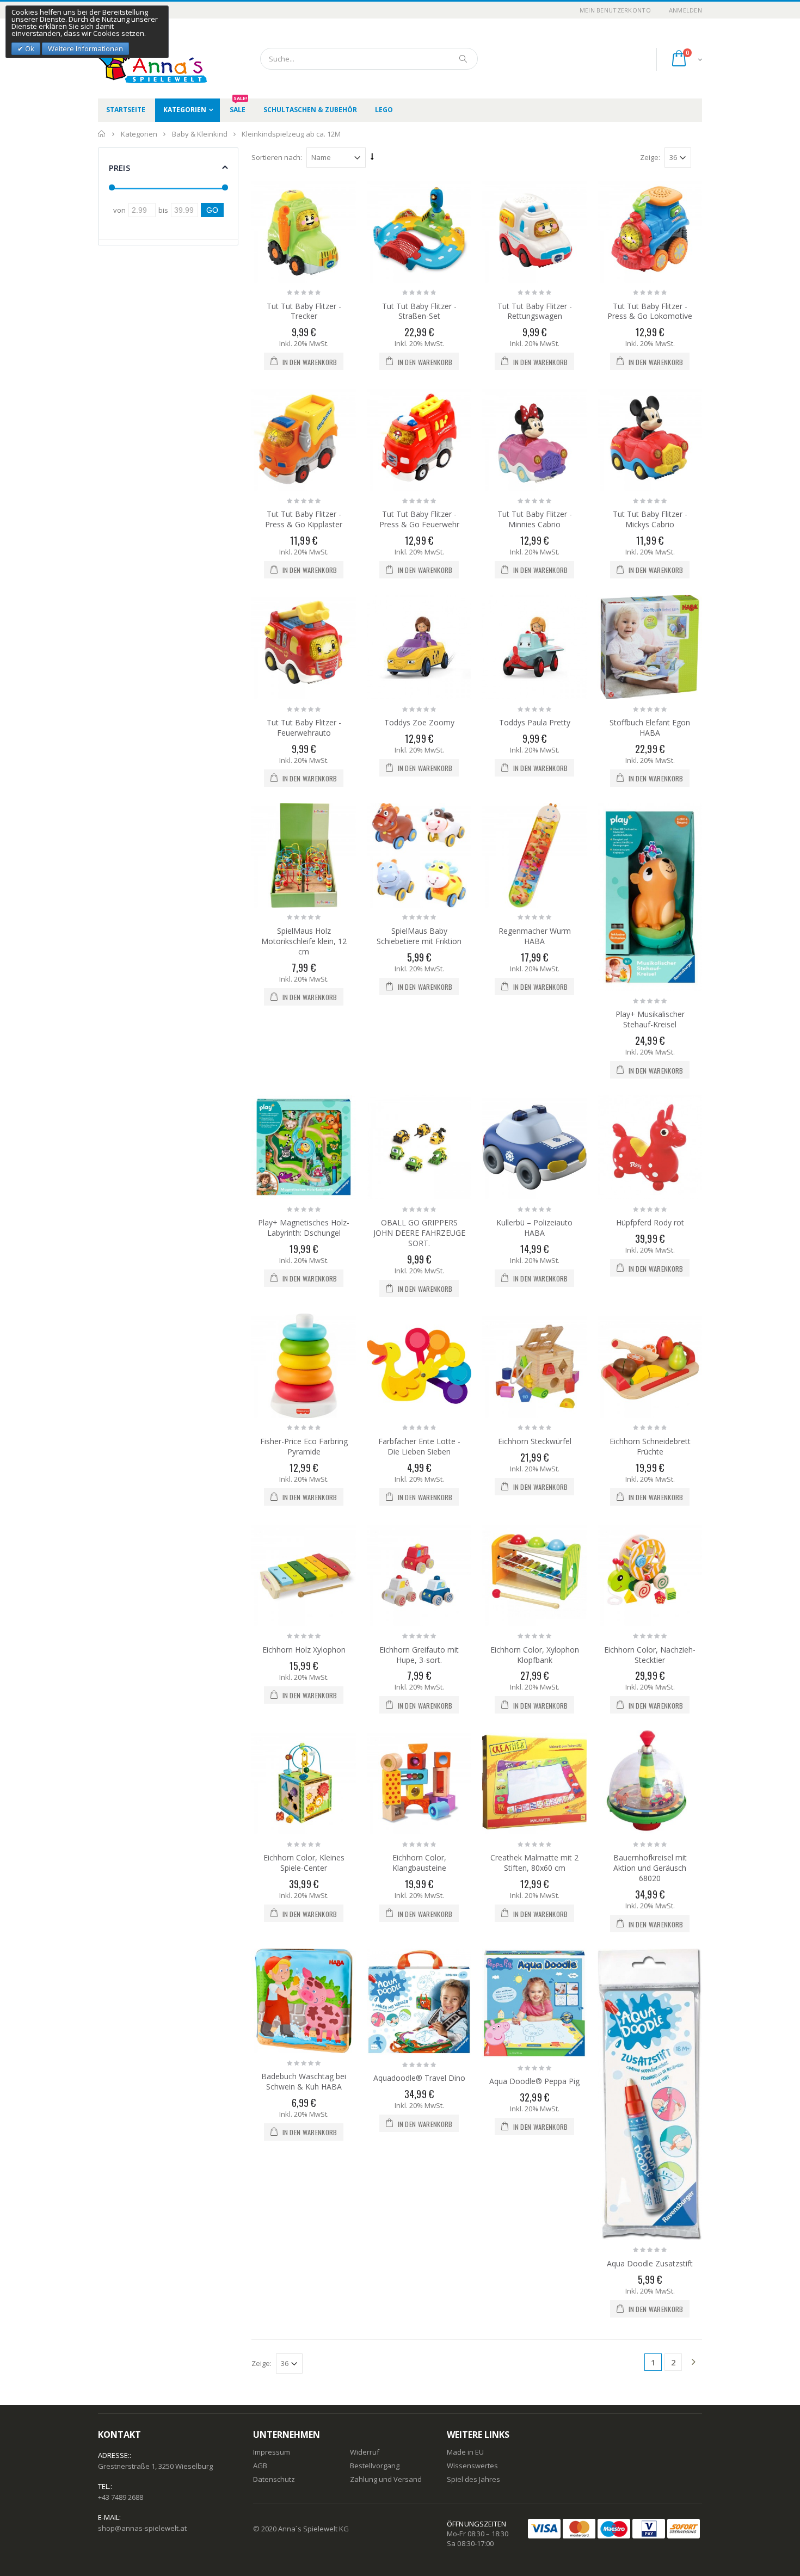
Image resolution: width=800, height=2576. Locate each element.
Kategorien (185, 110)
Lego (384, 110)
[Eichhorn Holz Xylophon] (304, 1574)
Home (102, 134)
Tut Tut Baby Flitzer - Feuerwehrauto (304, 728)
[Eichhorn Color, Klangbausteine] (419, 1782)
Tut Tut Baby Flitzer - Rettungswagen (535, 311)
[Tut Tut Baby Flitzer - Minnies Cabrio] (534, 439)
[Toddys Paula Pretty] (534, 647)
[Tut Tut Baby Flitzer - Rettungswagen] (534, 231)
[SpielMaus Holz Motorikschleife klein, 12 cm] (304, 855)
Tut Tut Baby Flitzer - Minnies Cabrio (535, 519)
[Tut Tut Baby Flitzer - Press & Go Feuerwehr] (419, 439)
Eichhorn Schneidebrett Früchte (650, 1446)
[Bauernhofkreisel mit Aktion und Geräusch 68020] (650, 1782)
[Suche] (464, 59)
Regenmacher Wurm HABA (535, 936)
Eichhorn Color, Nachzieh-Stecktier (650, 1655)
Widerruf (365, 2452)
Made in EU (465, 2452)
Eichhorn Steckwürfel (535, 1441)
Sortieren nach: (277, 157)
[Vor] (693, 2363)
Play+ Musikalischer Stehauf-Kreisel (650, 1019)
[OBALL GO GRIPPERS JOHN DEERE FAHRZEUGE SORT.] (419, 1147)
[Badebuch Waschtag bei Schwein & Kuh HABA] (304, 2001)
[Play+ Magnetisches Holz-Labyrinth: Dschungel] (304, 1147)
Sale (238, 106)
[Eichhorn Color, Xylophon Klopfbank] (534, 1574)
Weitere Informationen (85, 48)
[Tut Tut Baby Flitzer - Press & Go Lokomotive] (650, 231)
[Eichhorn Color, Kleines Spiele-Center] (304, 1782)
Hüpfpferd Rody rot (650, 1222)
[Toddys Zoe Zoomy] (419, 647)
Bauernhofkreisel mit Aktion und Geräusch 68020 (650, 1868)
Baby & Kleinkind (200, 134)
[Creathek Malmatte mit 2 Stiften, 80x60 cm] (534, 1782)
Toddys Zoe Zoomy (419, 722)
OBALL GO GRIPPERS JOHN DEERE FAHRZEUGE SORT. (419, 1233)
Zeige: (650, 157)
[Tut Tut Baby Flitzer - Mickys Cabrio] (650, 439)
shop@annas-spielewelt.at (142, 2528)
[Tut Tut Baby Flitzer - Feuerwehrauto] (304, 647)
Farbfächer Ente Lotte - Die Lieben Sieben (419, 1446)
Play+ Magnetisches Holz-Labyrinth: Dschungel (304, 1228)
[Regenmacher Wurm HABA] (534, 855)
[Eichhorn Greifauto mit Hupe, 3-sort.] (419, 1574)
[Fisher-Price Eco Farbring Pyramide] (304, 1366)
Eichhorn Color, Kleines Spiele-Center (304, 1863)
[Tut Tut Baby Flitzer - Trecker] (304, 231)
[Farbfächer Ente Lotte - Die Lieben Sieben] (419, 1366)
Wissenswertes (472, 2466)
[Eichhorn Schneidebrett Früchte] (650, 1366)
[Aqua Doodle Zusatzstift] (650, 2094)
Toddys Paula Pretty (535, 722)
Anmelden (685, 10)
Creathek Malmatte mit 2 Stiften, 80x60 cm (534, 1863)
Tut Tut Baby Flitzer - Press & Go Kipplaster (304, 519)
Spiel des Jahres (473, 2479)
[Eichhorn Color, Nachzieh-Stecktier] (650, 1574)
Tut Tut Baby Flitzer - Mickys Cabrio (650, 519)
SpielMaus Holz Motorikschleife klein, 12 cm (304, 941)
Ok (29, 48)
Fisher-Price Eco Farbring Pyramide (304, 1446)
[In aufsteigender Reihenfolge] (372, 157)
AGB (260, 2466)
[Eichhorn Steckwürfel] (534, 1366)
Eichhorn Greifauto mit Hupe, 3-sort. (419, 1655)
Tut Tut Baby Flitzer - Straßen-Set (419, 311)
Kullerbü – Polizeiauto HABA (534, 1228)
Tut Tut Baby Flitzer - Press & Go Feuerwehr (419, 519)
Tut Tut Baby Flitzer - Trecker (304, 311)
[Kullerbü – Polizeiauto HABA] (534, 1147)
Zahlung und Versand (386, 2479)
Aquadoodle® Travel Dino (419, 2078)
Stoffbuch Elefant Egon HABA (650, 728)
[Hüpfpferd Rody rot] (650, 1147)
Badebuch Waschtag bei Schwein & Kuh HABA (304, 2081)
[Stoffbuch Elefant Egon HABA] (650, 647)
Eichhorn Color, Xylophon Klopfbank (535, 1655)
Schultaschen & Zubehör (310, 110)
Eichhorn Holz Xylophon (304, 1650)
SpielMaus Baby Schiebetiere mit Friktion (419, 936)
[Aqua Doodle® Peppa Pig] (534, 2003)
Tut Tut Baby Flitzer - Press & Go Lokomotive (650, 311)
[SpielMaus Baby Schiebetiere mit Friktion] (419, 855)
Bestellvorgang (375, 2466)
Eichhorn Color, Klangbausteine (419, 1863)
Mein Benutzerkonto (615, 10)
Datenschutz (274, 2479)
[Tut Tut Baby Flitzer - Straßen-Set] (419, 231)
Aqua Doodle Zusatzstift (650, 2263)
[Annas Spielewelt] (136, 58)
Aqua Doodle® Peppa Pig (534, 2081)
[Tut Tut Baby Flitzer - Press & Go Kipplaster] (304, 439)
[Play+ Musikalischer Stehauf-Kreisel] (650, 897)
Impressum (272, 2452)
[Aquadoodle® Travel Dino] (419, 2002)
